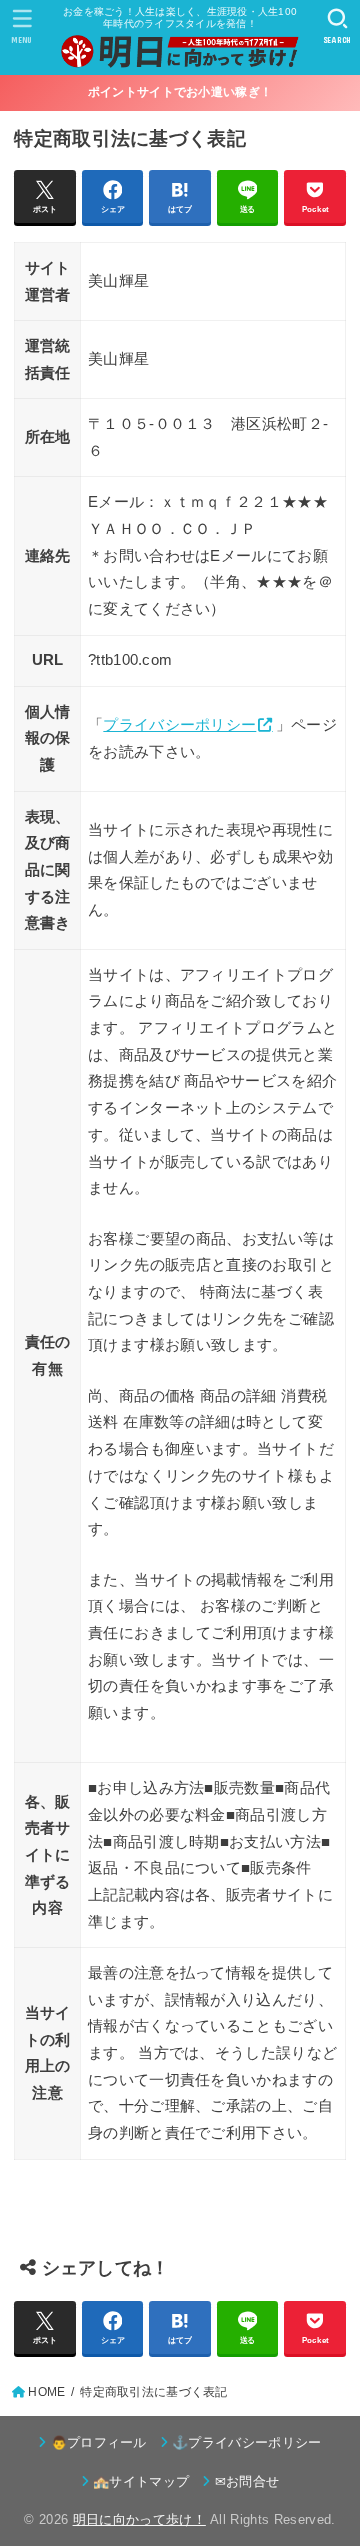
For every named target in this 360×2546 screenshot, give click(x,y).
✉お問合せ (247, 2481)
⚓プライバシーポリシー (247, 2442)
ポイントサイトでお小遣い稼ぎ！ (180, 92)
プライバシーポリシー (179, 725)
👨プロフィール (99, 2442)
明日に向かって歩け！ (139, 2519)
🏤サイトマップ (141, 2481)
